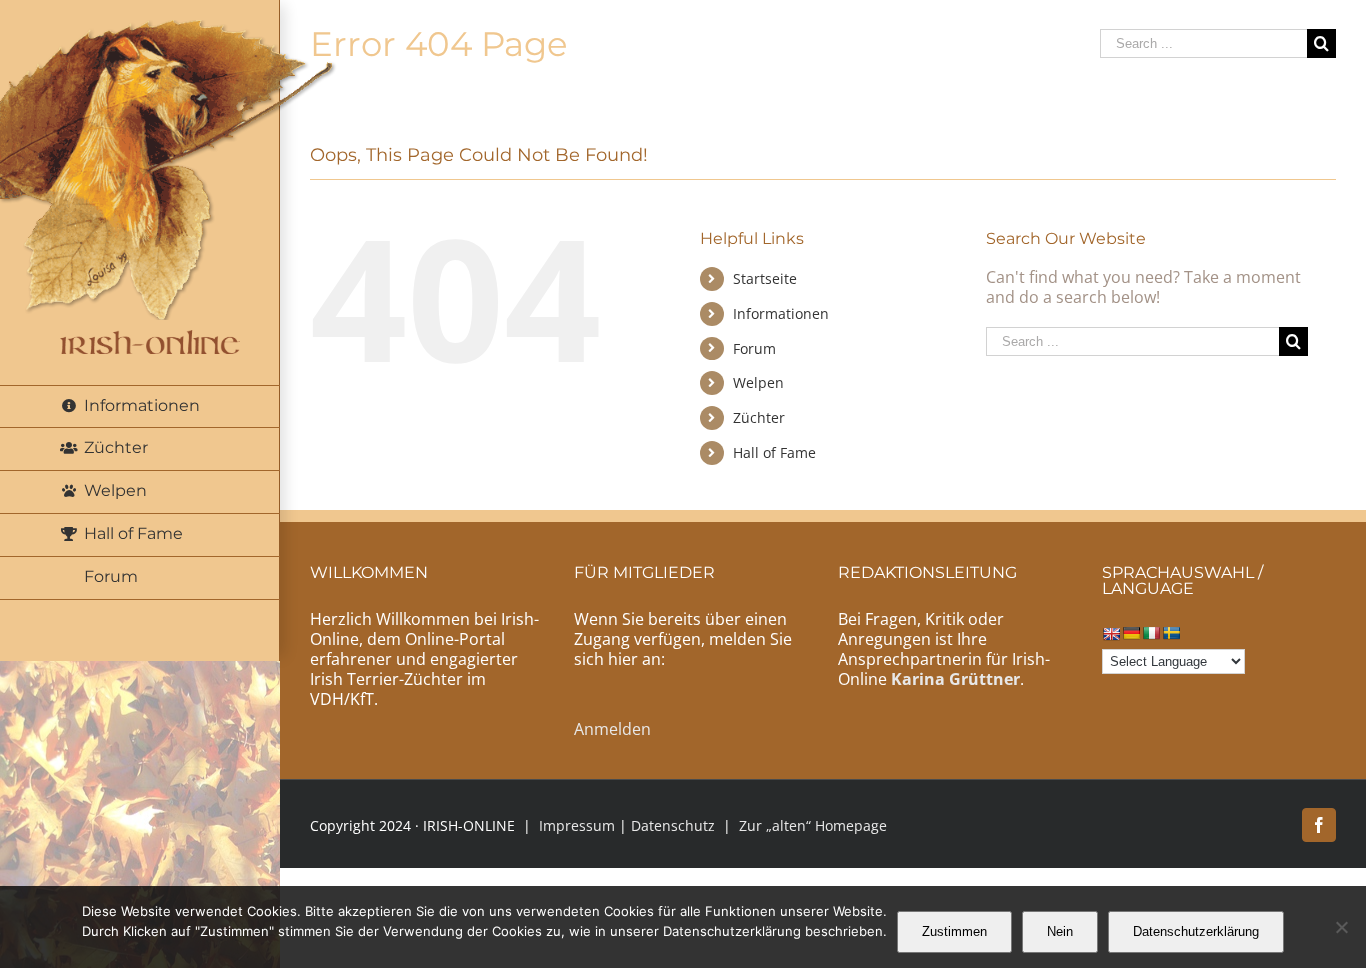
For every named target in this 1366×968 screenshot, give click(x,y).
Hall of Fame (774, 452)
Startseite (765, 278)
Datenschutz (673, 825)
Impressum (577, 825)
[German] (1131, 633)
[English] (1111, 633)
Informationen (781, 313)
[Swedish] (1171, 633)
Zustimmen (954, 931)
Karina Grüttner (955, 679)
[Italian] (1151, 633)
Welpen (758, 382)
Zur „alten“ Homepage (813, 825)
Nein (1060, 931)
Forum (754, 348)
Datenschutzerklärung (1196, 931)
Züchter (759, 417)
